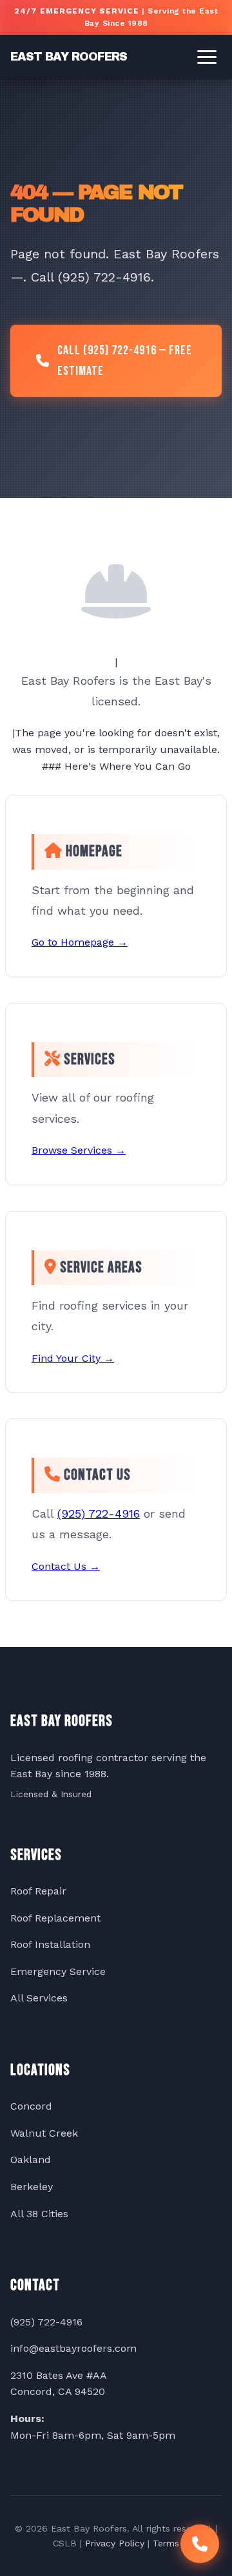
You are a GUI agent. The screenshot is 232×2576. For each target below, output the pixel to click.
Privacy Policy (115, 2543)
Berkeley (32, 2187)
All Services (39, 1998)
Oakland (31, 2160)
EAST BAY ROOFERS (69, 57)
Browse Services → (79, 1150)
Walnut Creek (44, 2133)
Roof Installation (50, 1944)
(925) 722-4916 (99, 1513)
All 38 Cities (39, 2214)
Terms (166, 2543)
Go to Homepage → (80, 942)
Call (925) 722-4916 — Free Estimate (125, 361)
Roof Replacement (55, 1918)
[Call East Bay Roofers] (200, 2540)
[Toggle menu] (207, 57)
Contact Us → (66, 1566)
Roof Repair (38, 1891)
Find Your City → (73, 1358)
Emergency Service (58, 1971)
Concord (31, 2106)
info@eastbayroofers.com (73, 2348)
